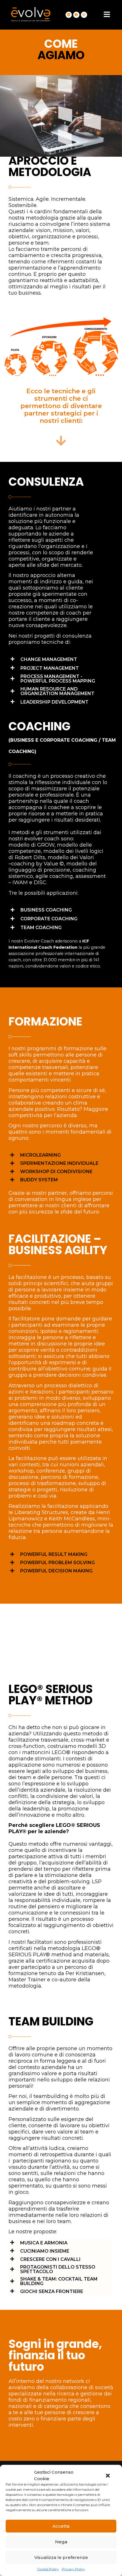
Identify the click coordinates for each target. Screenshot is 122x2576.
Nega (61, 2542)
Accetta (61, 2526)
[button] (108, 2476)
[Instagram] (84, 15)
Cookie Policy (48, 2569)
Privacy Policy (73, 2569)
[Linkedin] (69, 15)
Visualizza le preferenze (61, 2557)
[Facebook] (76, 15)
